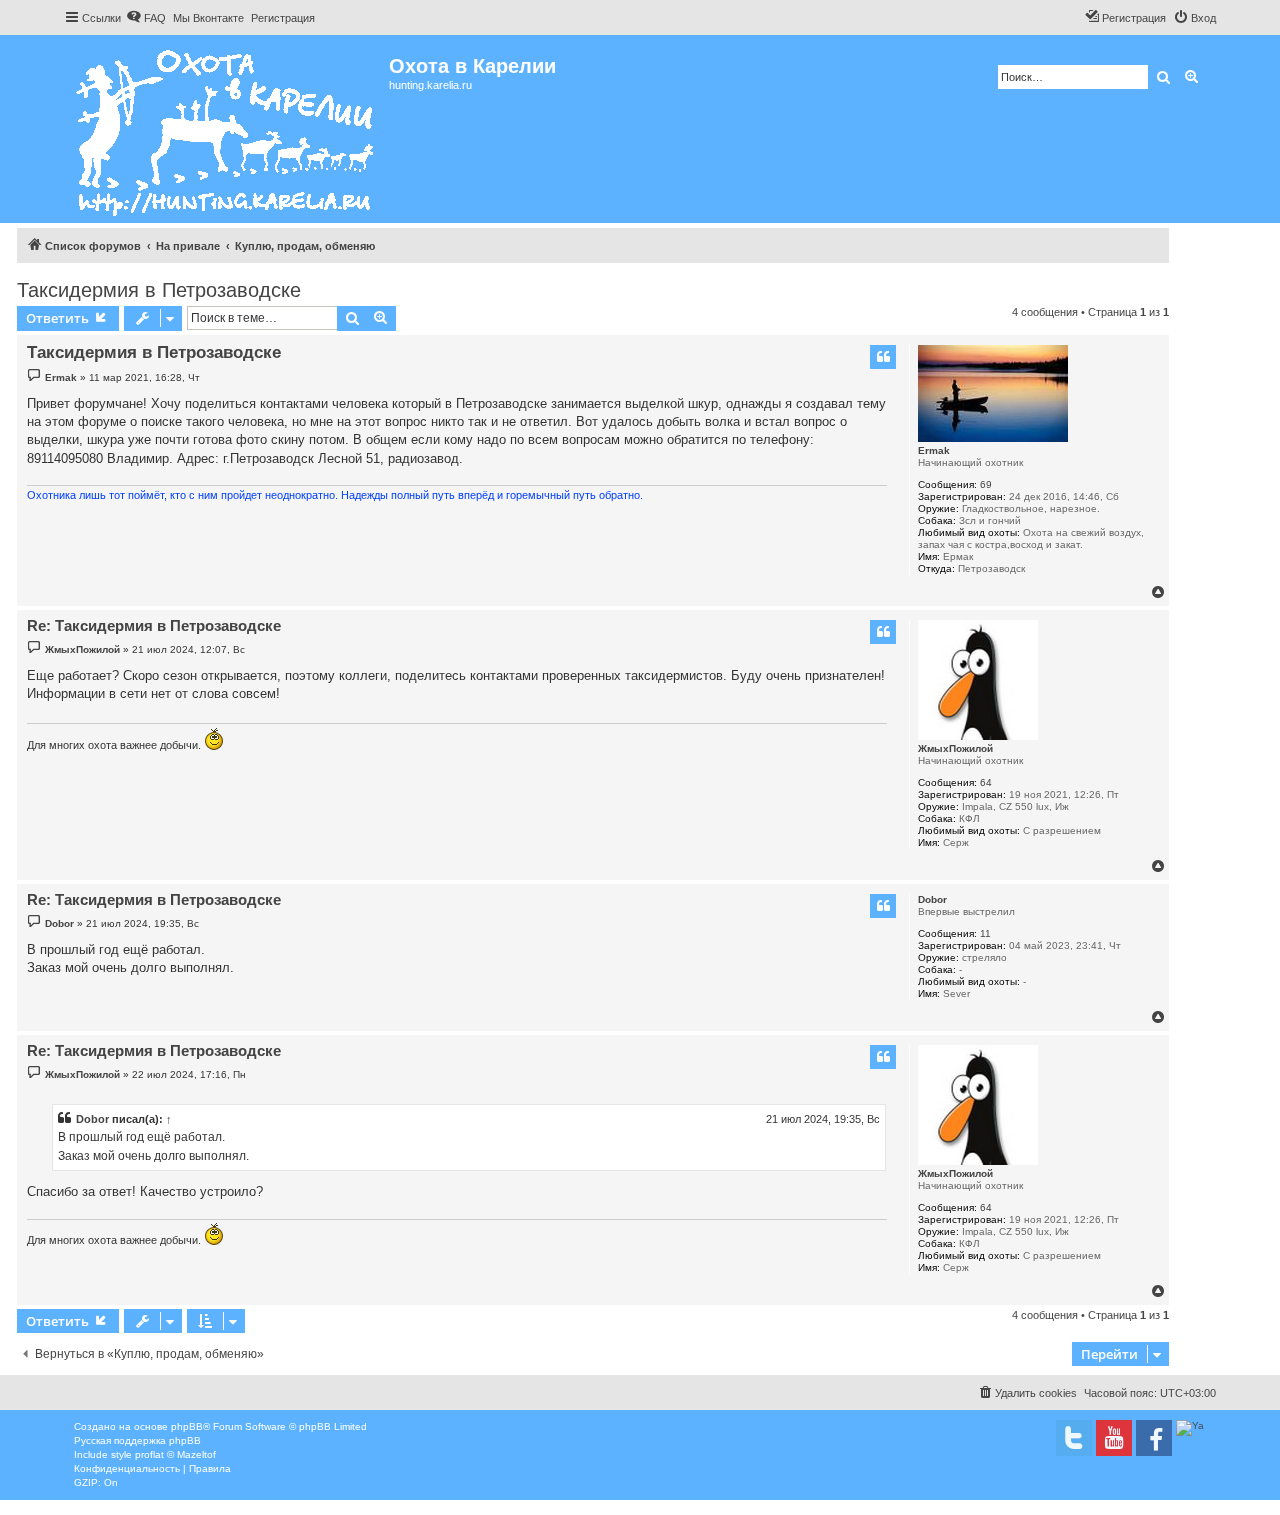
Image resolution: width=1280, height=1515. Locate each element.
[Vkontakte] (1074, 1438)
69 (986, 484)
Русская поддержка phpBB (137, 1440)
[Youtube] (1114, 1438)
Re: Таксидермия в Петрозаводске (154, 625)
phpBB (187, 1426)
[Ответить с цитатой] (883, 357)
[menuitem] (146, 18)
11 (985, 933)
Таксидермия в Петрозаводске (159, 290)
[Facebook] (1154, 1438)
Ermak (934, 450)
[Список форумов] (226, 129)
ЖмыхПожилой (955, 748)
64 (986, 782)
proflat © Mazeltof (175, 1454)
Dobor (932, 899)
